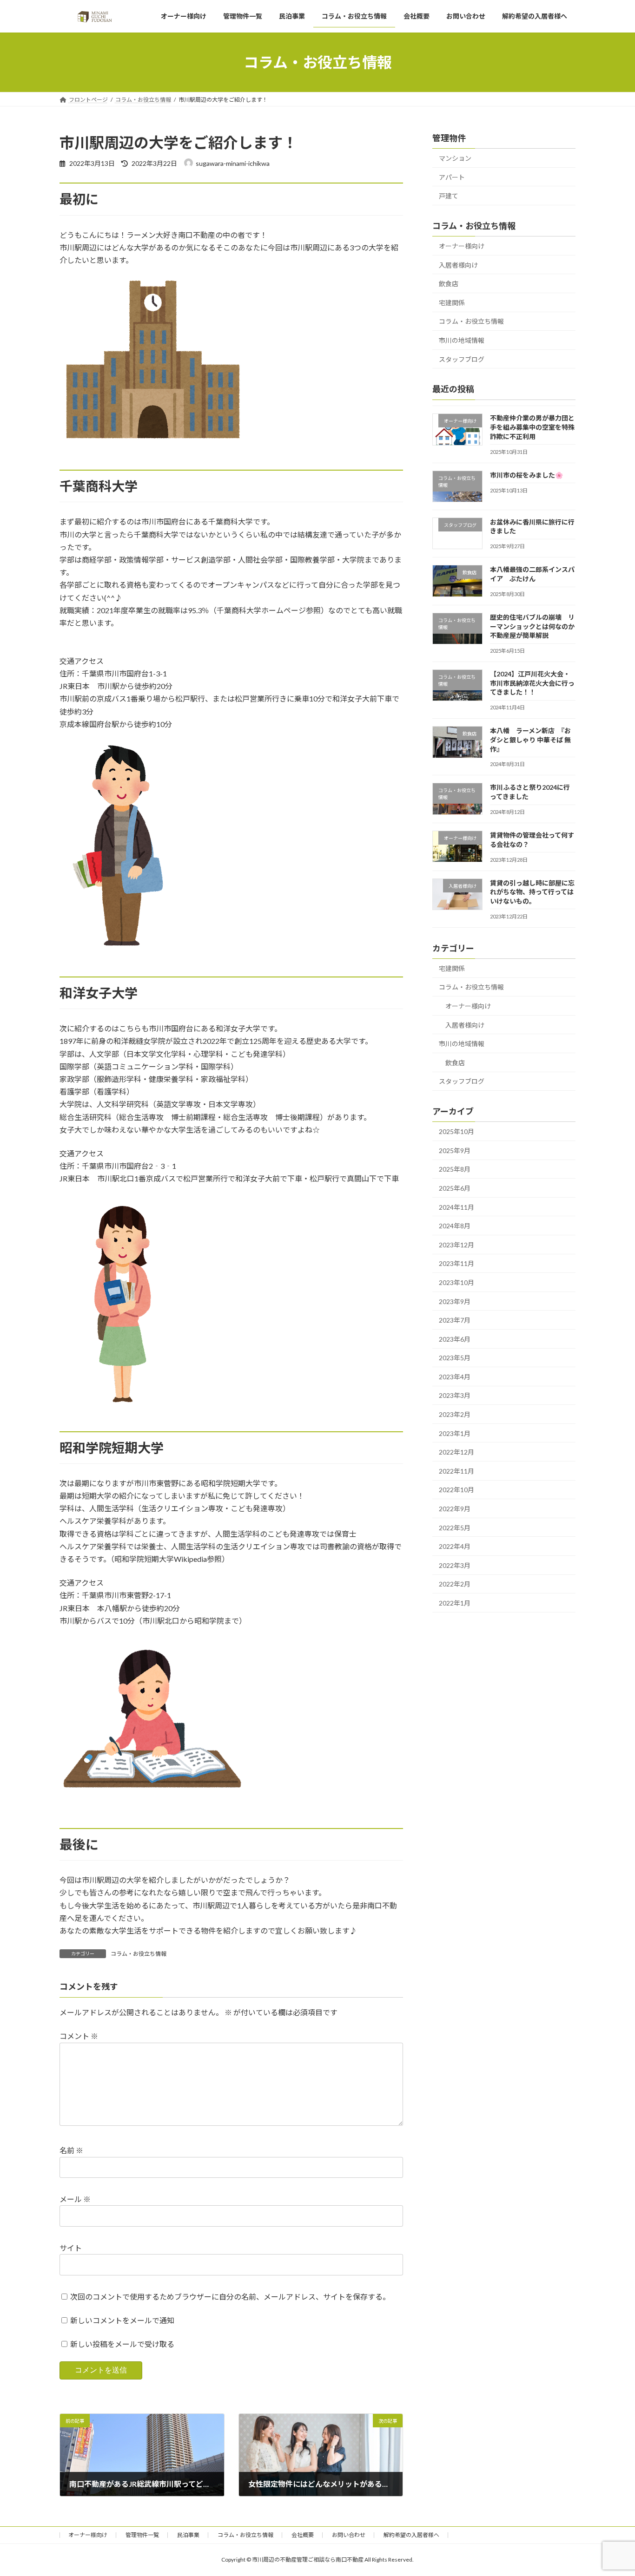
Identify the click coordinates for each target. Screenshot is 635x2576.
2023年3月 (455, 1396)
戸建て (449, 196)
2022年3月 (455, 1565)
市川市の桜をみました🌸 (526, 475)
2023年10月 (456, 1282)
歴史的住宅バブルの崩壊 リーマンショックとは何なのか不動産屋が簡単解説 (532, 626)
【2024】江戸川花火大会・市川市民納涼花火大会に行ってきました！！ (532, 683)
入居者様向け (458, 265)
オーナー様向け (462, 246)
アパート (452, 177)
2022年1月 (455, 1603)
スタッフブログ (462, 359)
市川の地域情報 (462, 340)
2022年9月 (455, 1509)
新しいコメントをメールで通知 (122, 2320)
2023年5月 (455, 1358)
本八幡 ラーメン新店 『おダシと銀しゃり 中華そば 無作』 (530, 740)
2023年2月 (455, 1414)
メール (75, 2199)
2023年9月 (455, 1301)
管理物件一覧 (142, 2535)
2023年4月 (455, 1377)
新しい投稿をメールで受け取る (122, 2344)
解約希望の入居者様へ (411, 2535)
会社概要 (303, 2535)
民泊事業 (188, 2535)
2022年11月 (456, 1471)
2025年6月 (455, 1188)
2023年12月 (456, 1245)
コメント (79, 2036)
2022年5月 (455, 1528)
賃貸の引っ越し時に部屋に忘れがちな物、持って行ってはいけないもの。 (532, 892)
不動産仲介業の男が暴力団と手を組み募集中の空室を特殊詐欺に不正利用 (532, 427)
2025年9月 (455, 1150)
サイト (71, 2248)
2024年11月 (456, 1207)
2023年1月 (455, 1433)
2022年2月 (455, 1584)
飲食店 (449, 284)
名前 (71, 2151)
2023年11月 (456, 1263)
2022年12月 (456, 1452)
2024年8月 (455, 1226)
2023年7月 (455, 1320)
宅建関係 (452, 303)
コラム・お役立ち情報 (139, 1954)
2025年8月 (455, 1169)
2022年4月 (455, 1546)
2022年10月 (456, 1490)
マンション (455, 158)
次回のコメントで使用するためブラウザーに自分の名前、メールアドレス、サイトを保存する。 (230, 2297)
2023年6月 (455, 1339)
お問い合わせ (349, 2535)
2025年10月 (456, 1131)
